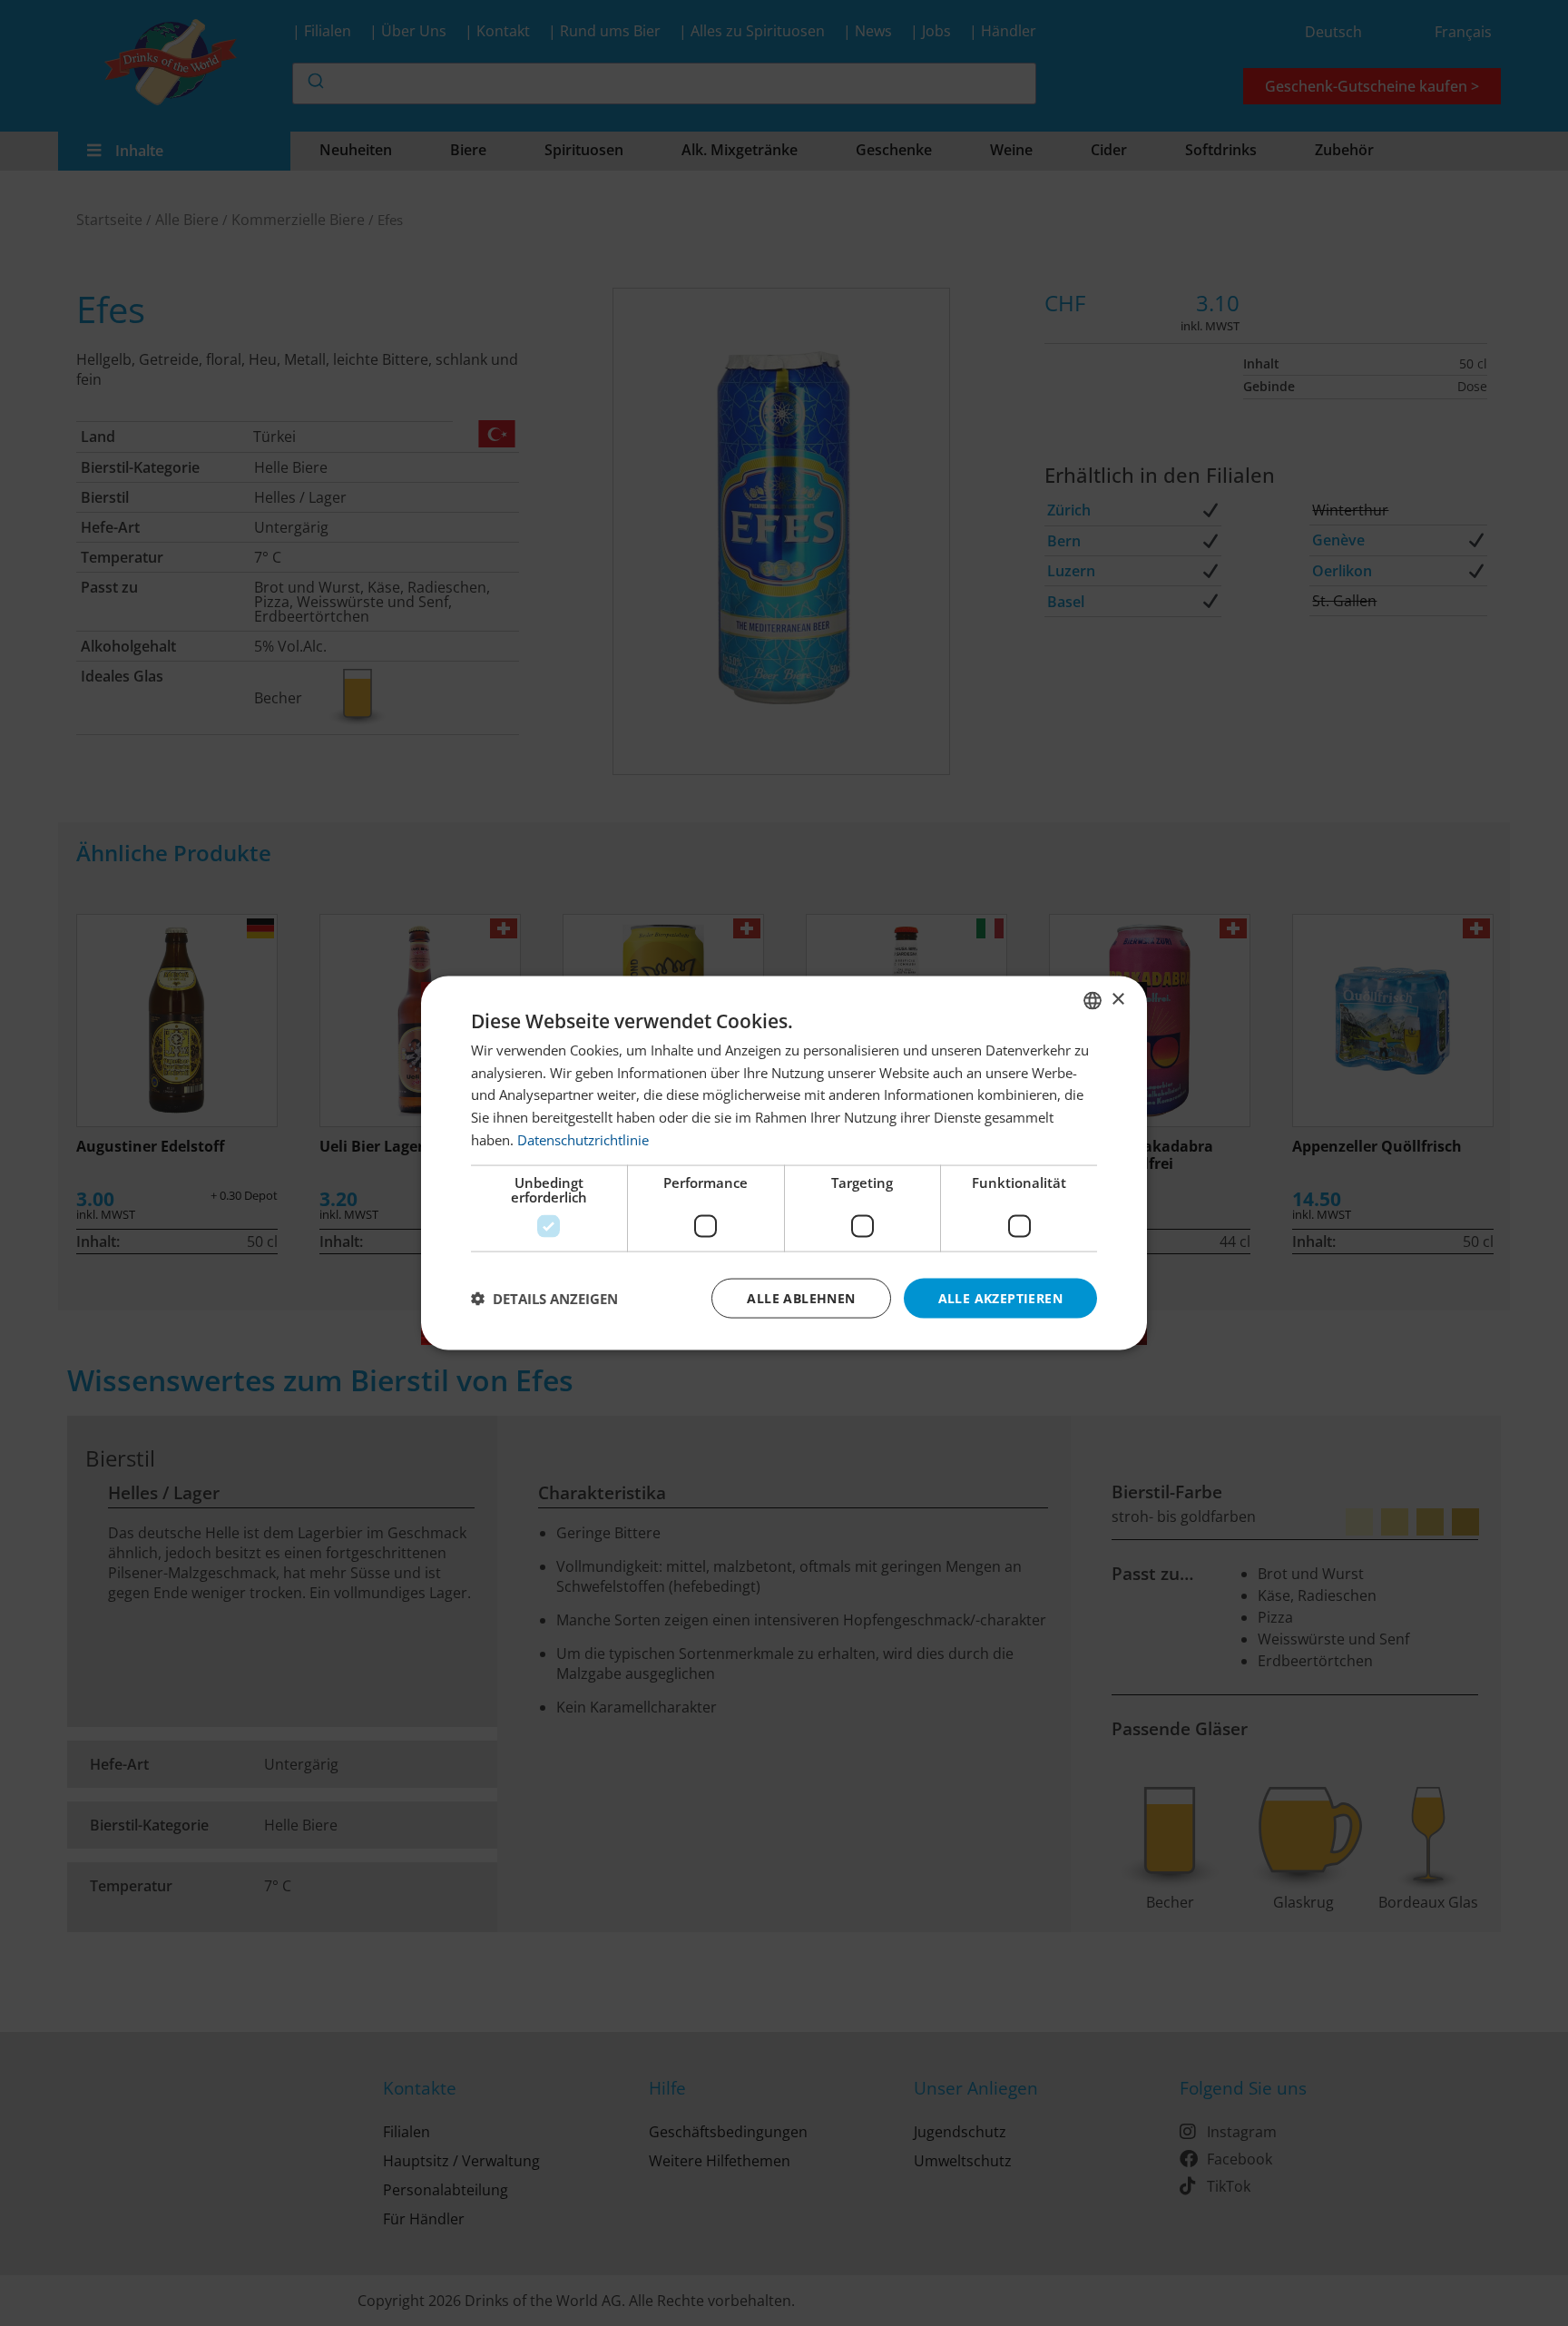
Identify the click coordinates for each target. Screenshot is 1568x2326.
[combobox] (1093, 1000)
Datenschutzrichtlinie (583, 1139)
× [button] (1117, 1000)
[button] (544, 1299)
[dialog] (784, 1163)
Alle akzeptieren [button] (1000, 1297)
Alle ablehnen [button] (801, 1297)
